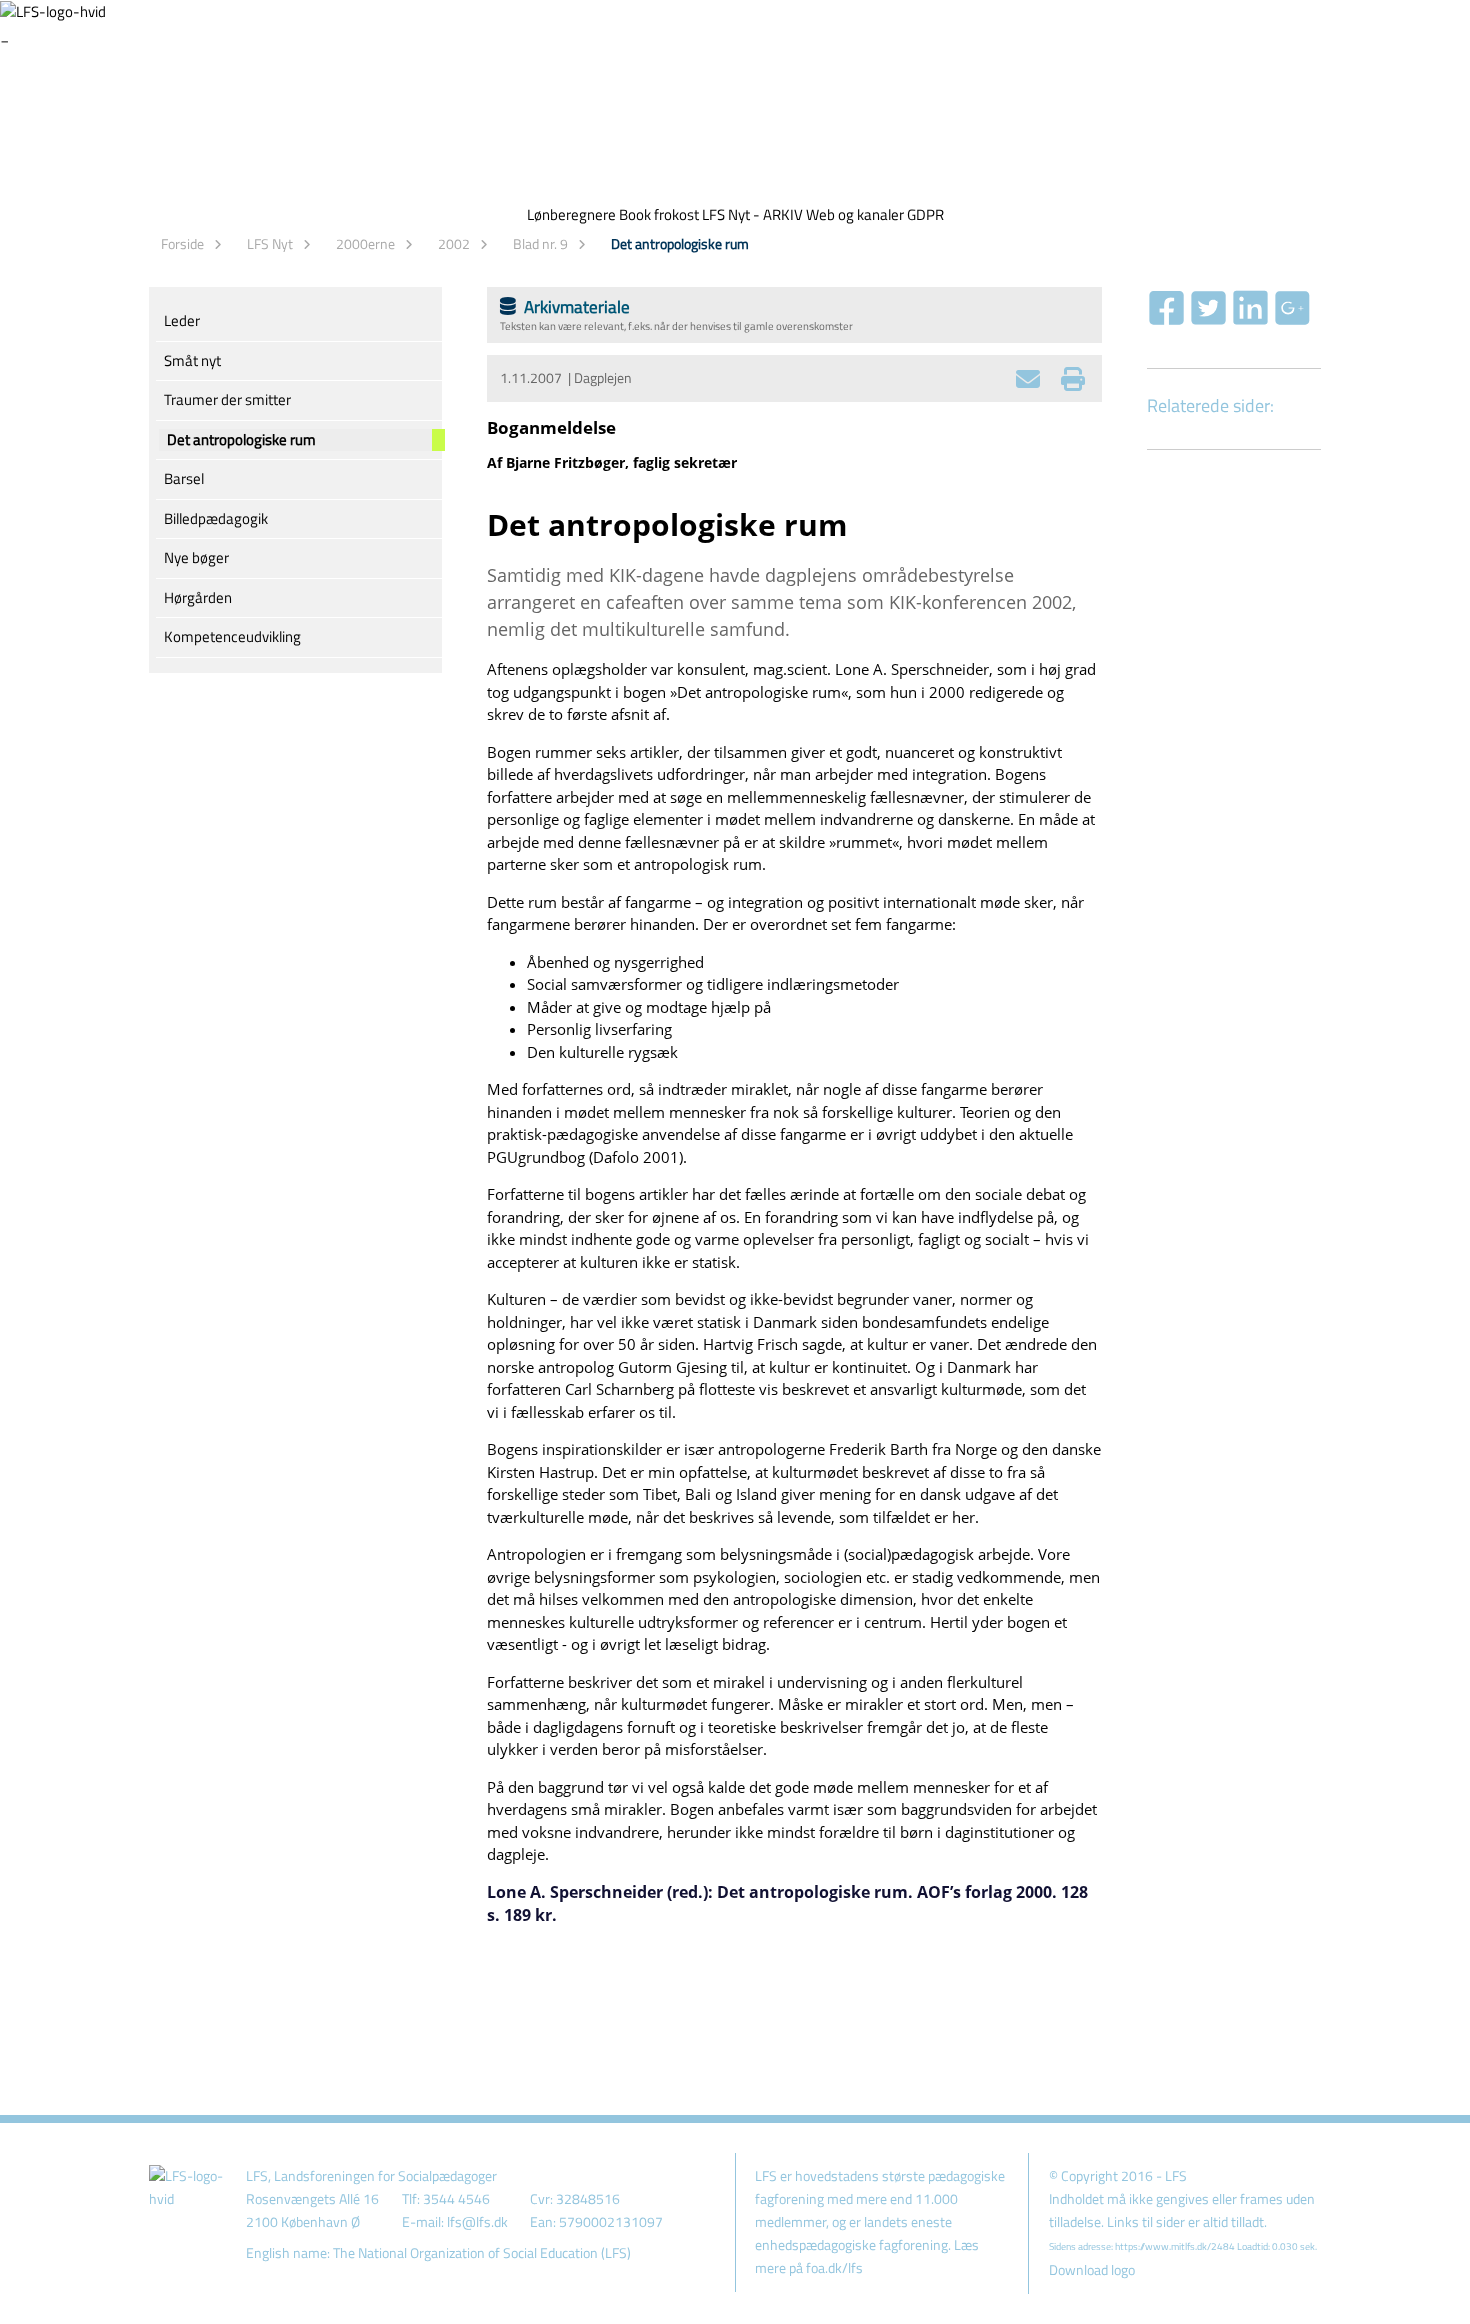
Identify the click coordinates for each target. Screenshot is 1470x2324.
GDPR (925, 214)
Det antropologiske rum (680, 243)
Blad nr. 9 (540, 243)
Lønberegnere (571, 214)
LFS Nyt (270, 243)
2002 (454, 243)
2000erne (365, 243)
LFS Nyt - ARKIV (752, 214)
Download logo (1092, 2270)
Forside (182, 243)
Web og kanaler (855, 214)
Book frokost (659, 214)
